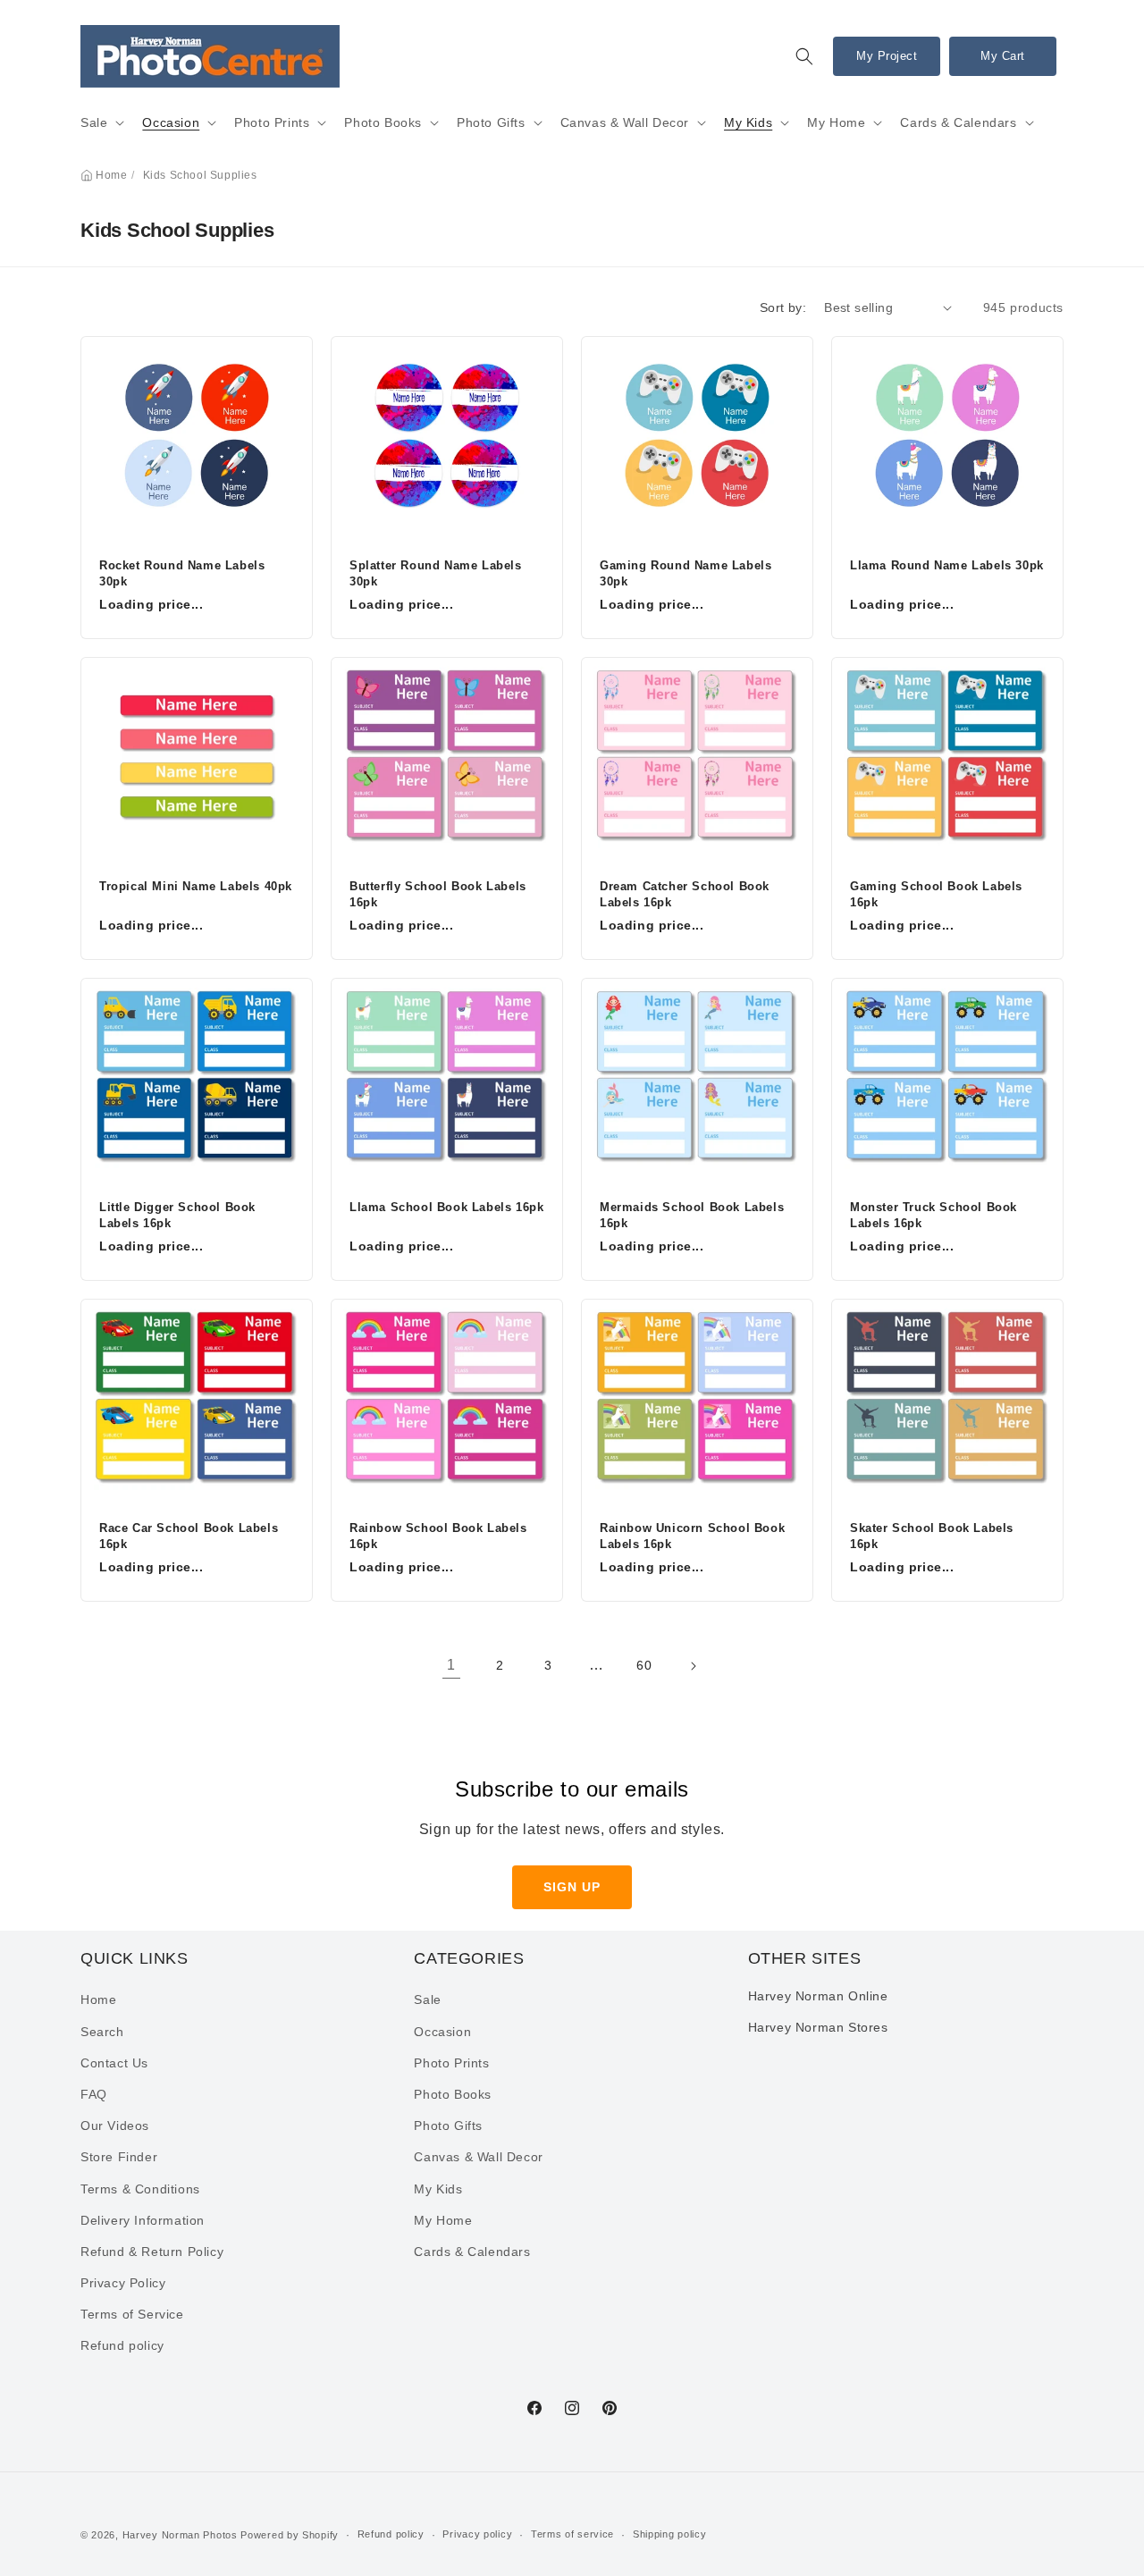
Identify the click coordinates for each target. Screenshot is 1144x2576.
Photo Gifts (491, 122)
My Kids (748, 122)
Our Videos (115, 2126)
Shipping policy (670, 2534)
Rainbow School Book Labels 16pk (438, 1536)
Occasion (171, 122)
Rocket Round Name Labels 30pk (182, 573)
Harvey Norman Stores (818, 2027)
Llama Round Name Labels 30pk (947, 565)
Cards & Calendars (958, 122)
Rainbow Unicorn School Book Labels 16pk (692, 1536)
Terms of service (572, 2534)
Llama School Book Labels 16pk (446, 1207)
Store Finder (119, 2157)
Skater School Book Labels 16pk (932, 1536)
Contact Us (114, 2063)
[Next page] (693, 1666)
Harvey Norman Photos (180, 2535)
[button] (804, 56)
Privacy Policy (123, 2283)
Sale (94, 122)
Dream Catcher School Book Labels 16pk (685, 894)
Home (111, 175)
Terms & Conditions (140, 2189)
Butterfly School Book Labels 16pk (438, 894)
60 (644, 1665)
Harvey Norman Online (818, 1996)
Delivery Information (143, 2220)
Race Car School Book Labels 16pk (189, 1536)
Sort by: (783, 307)
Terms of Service (132, 2314)
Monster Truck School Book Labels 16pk (934, 1215)
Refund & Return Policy (152, 2252)
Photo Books (383, 122)
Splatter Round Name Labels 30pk (436, 573)
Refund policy (122, 2345)
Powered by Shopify (290, 2535)
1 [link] (451, 1665)
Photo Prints (272, 122)
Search (102, 2032)
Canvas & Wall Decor (625, 122)
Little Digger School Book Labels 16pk (177, 1215)
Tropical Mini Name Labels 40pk (196, 886)
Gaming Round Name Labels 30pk (686, 573)
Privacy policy (477, 2534)
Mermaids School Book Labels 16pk (692, 1215)
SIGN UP (572, 1887)
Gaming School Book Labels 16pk (936, 894)
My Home (836, 122)
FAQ (94, 2094)
